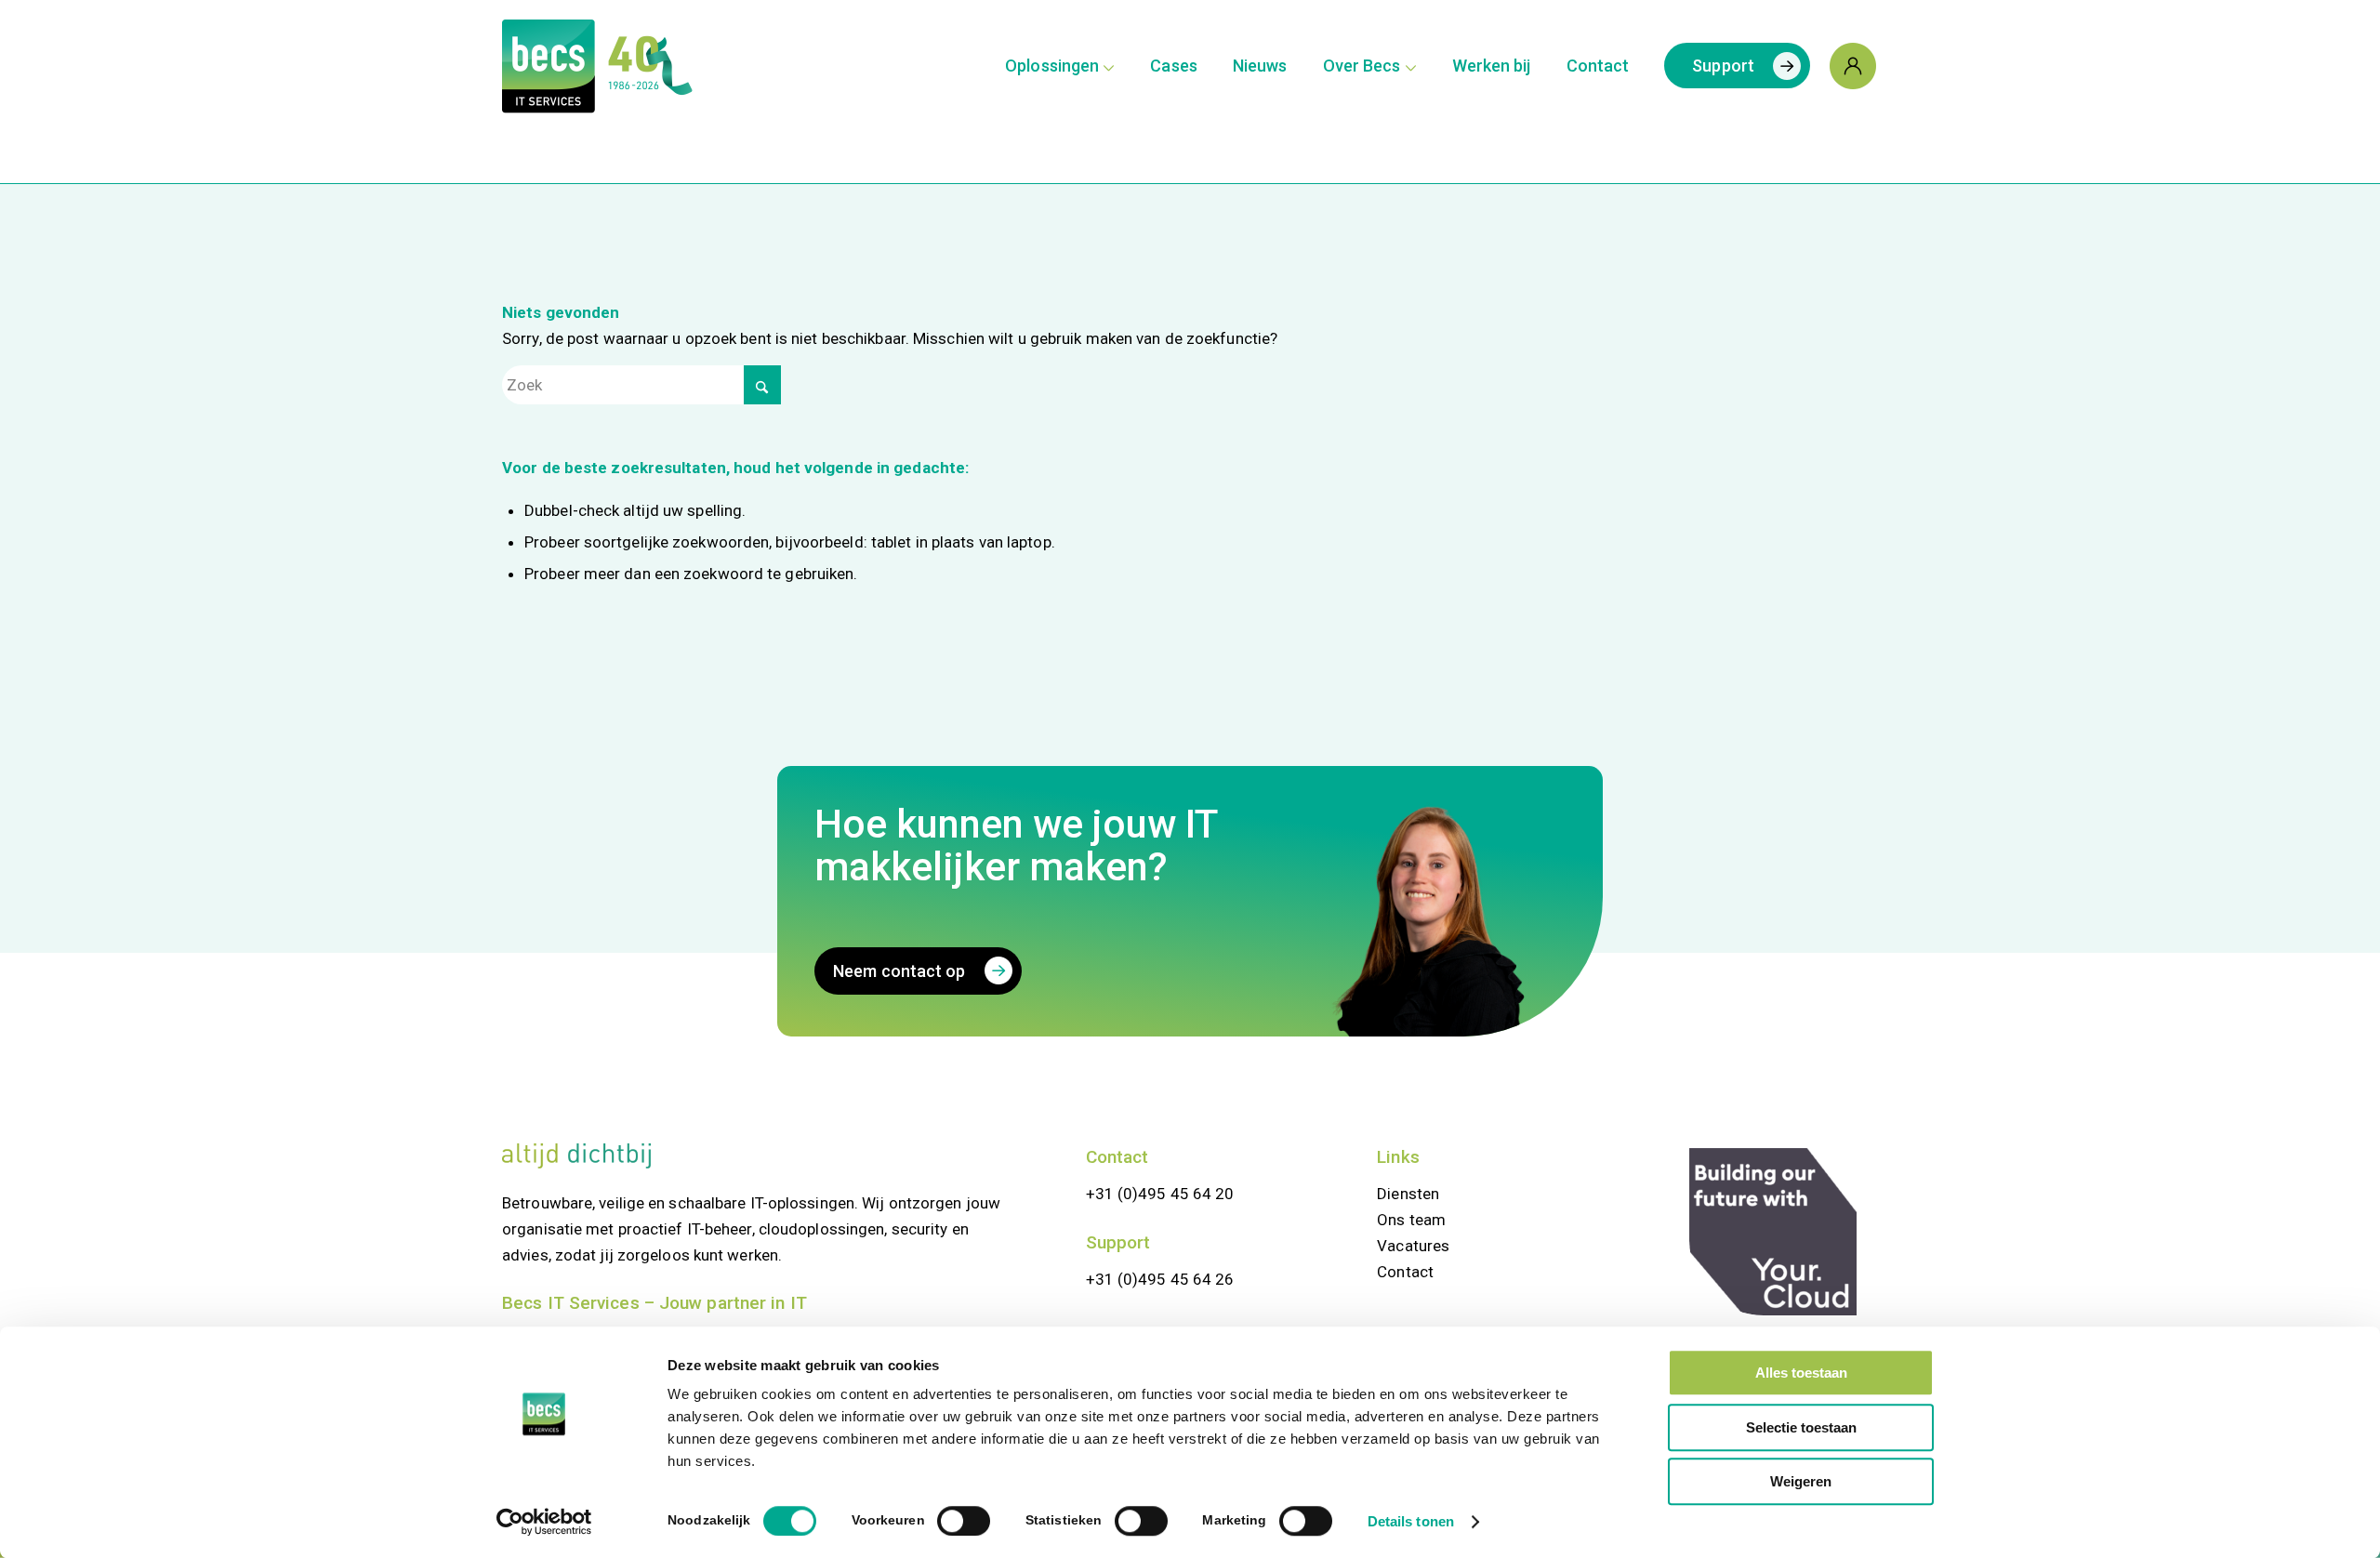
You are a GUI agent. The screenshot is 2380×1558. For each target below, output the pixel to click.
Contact (1117, 1157)
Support (1118, 1242)
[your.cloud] (1773, 1232)
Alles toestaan (1801, 1373)
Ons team (1411, 1220)
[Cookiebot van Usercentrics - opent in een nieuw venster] (544, 1522)
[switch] (964, 1521)
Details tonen (1411, 1521)
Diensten (1408, 1194)
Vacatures (1413, 1246)
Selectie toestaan (1801, 1427)
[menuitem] (1060, 66)
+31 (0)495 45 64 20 (1160, 1194)
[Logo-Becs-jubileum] (633, 66)
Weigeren (1801, 1481)
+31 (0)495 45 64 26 (1160, 1279)
